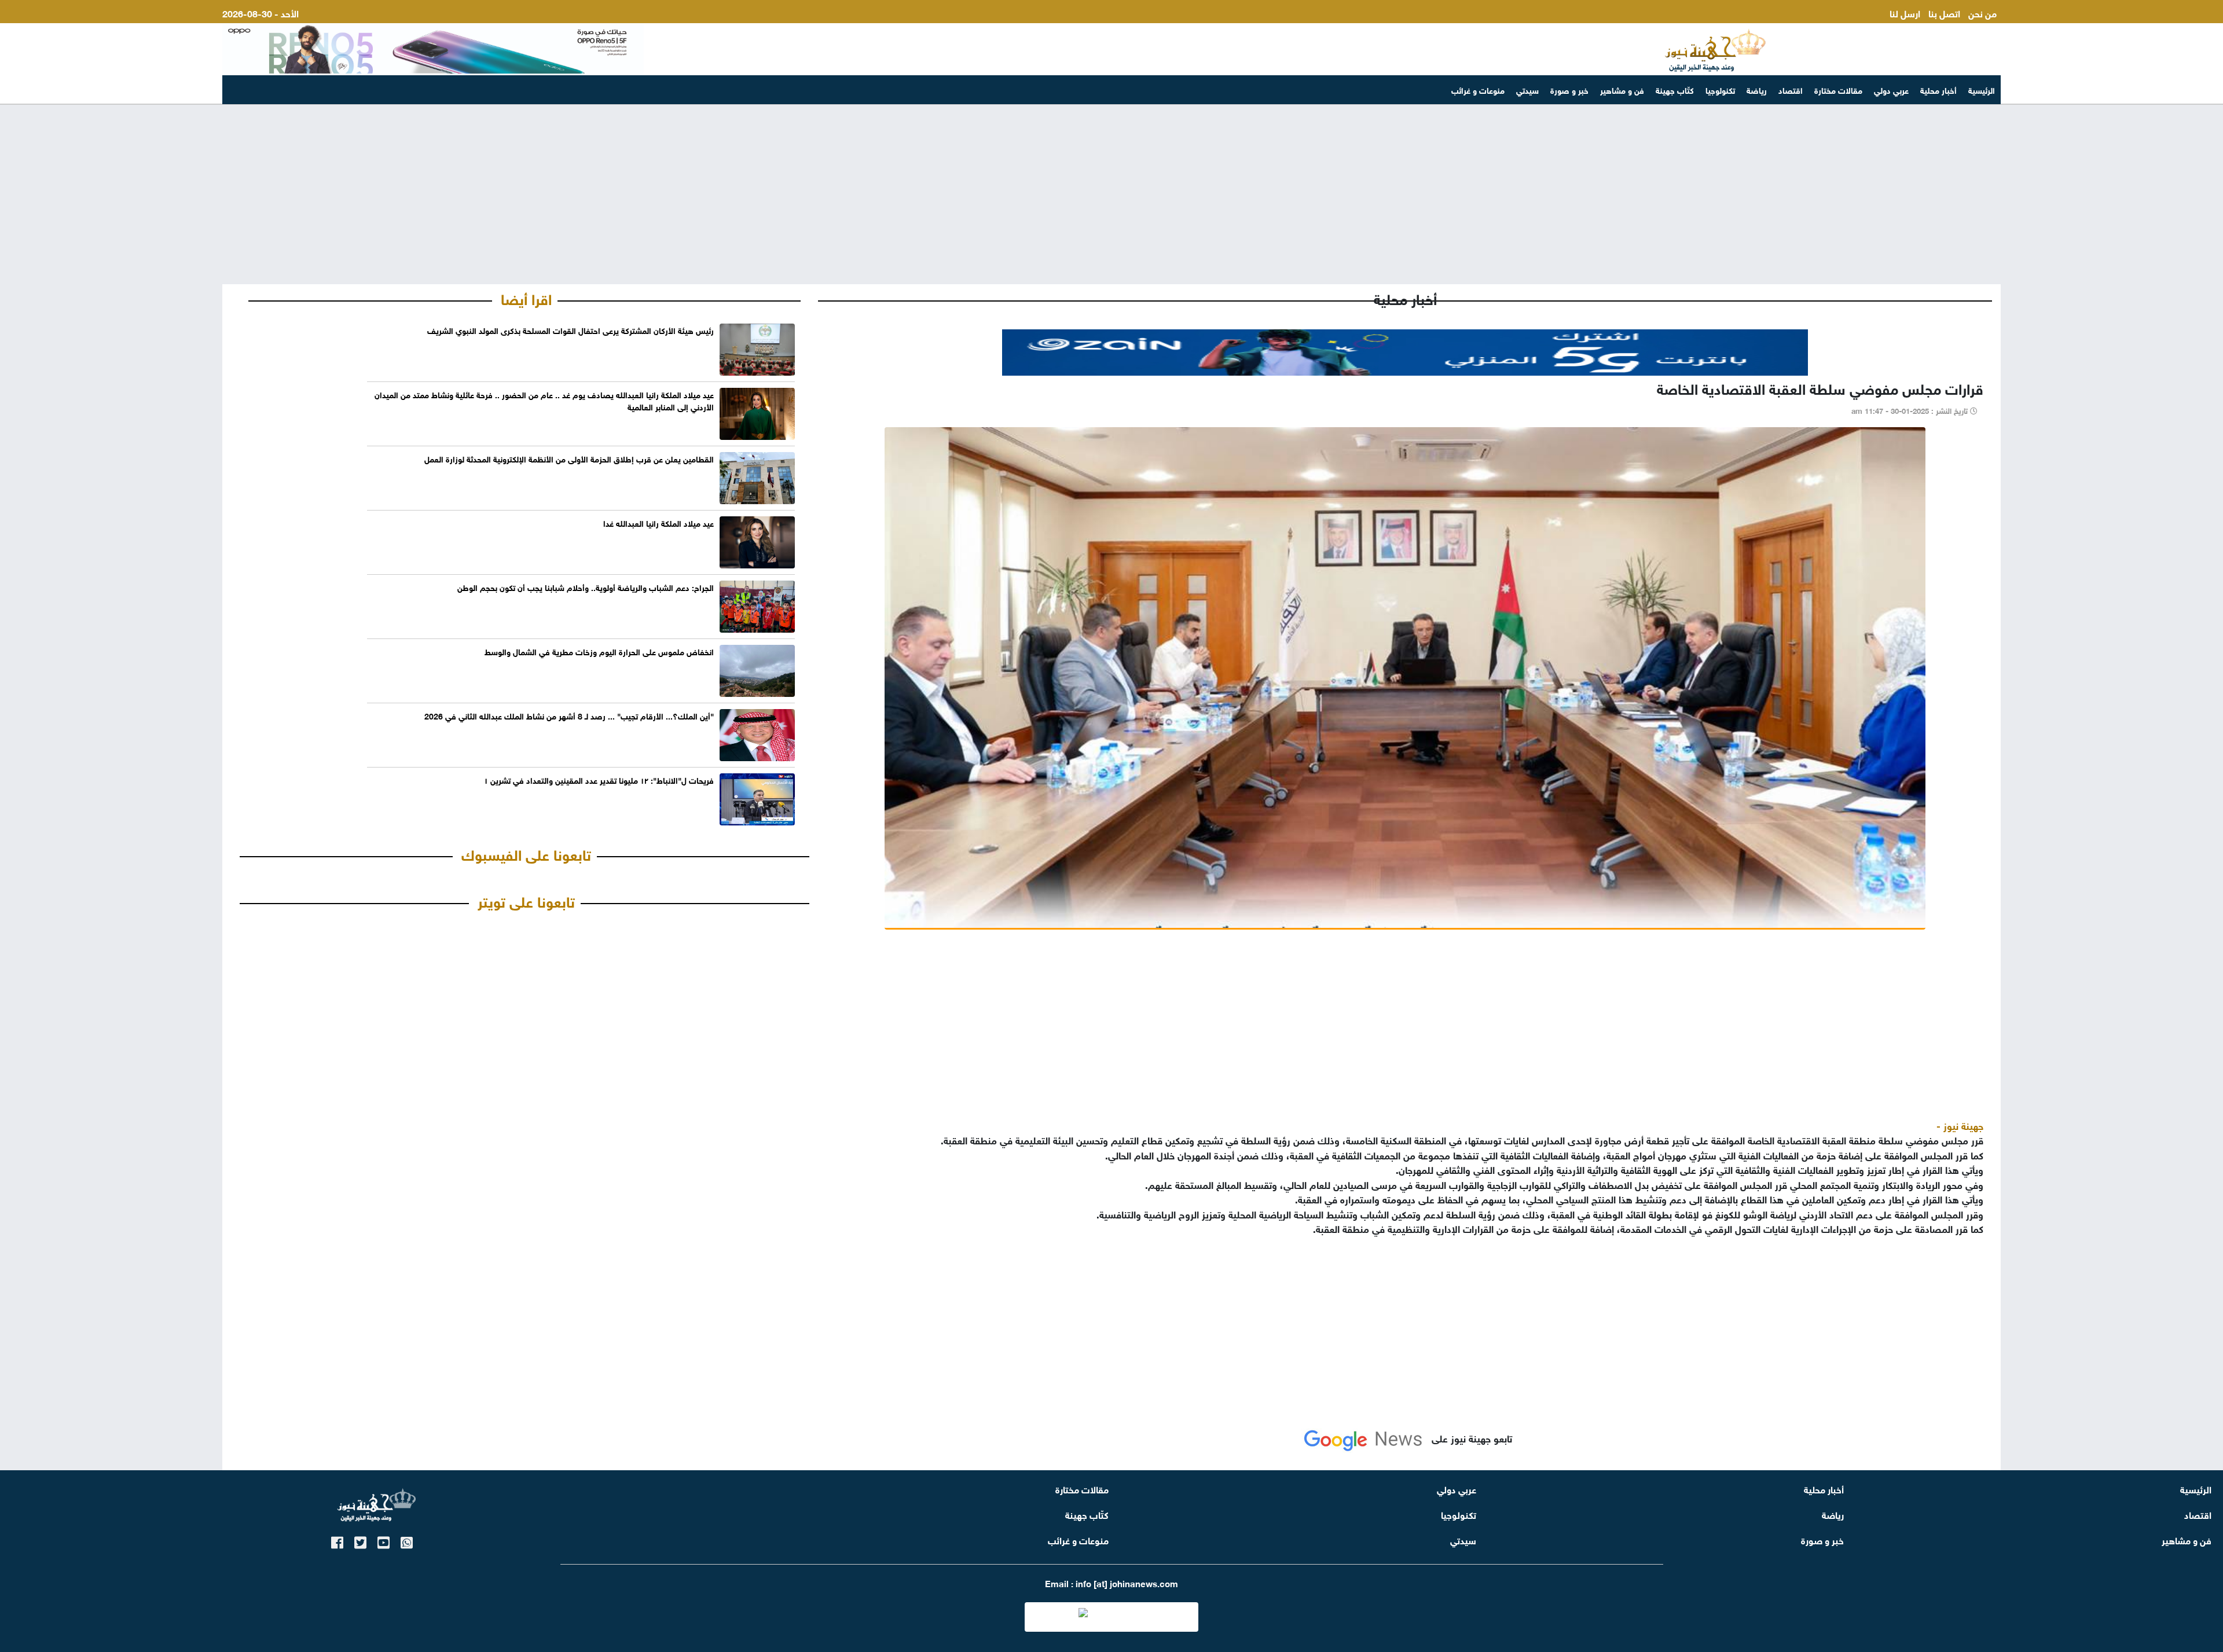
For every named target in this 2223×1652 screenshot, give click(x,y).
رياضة (1757, 89)
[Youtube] (384, 1541)
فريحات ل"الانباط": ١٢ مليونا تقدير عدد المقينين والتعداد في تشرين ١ (599, 779)
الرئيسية (1982, 89)
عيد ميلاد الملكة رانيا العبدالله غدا (659, 522)
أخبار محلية (1938, 89)
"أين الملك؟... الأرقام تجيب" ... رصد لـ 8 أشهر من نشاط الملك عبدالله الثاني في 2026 (569, 715)
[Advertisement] (1111, 194)
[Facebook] (337, 1541)
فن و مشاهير (1622, 89)
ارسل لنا (1905, 12)
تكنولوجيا (1720, 89)
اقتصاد (1791, 89)
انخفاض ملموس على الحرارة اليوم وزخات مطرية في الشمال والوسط (599, 651)
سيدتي (1527, 89)
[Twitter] (360, 1541)
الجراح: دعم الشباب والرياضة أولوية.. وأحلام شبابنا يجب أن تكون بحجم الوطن (586, 587)
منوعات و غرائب (1478, 89)
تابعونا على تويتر (526, 900)
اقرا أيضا (526, 298)
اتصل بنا (1944, 12)
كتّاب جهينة (1675, 89)
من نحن (1982, 12)
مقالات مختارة (1838, 89)
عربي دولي (1891, 89)
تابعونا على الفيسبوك (526, 853)
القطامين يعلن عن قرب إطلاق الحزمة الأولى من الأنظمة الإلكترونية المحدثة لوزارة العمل (569, 458)
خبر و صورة (1569, 89)
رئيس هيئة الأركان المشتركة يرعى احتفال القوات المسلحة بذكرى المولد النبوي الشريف (571, 330)
